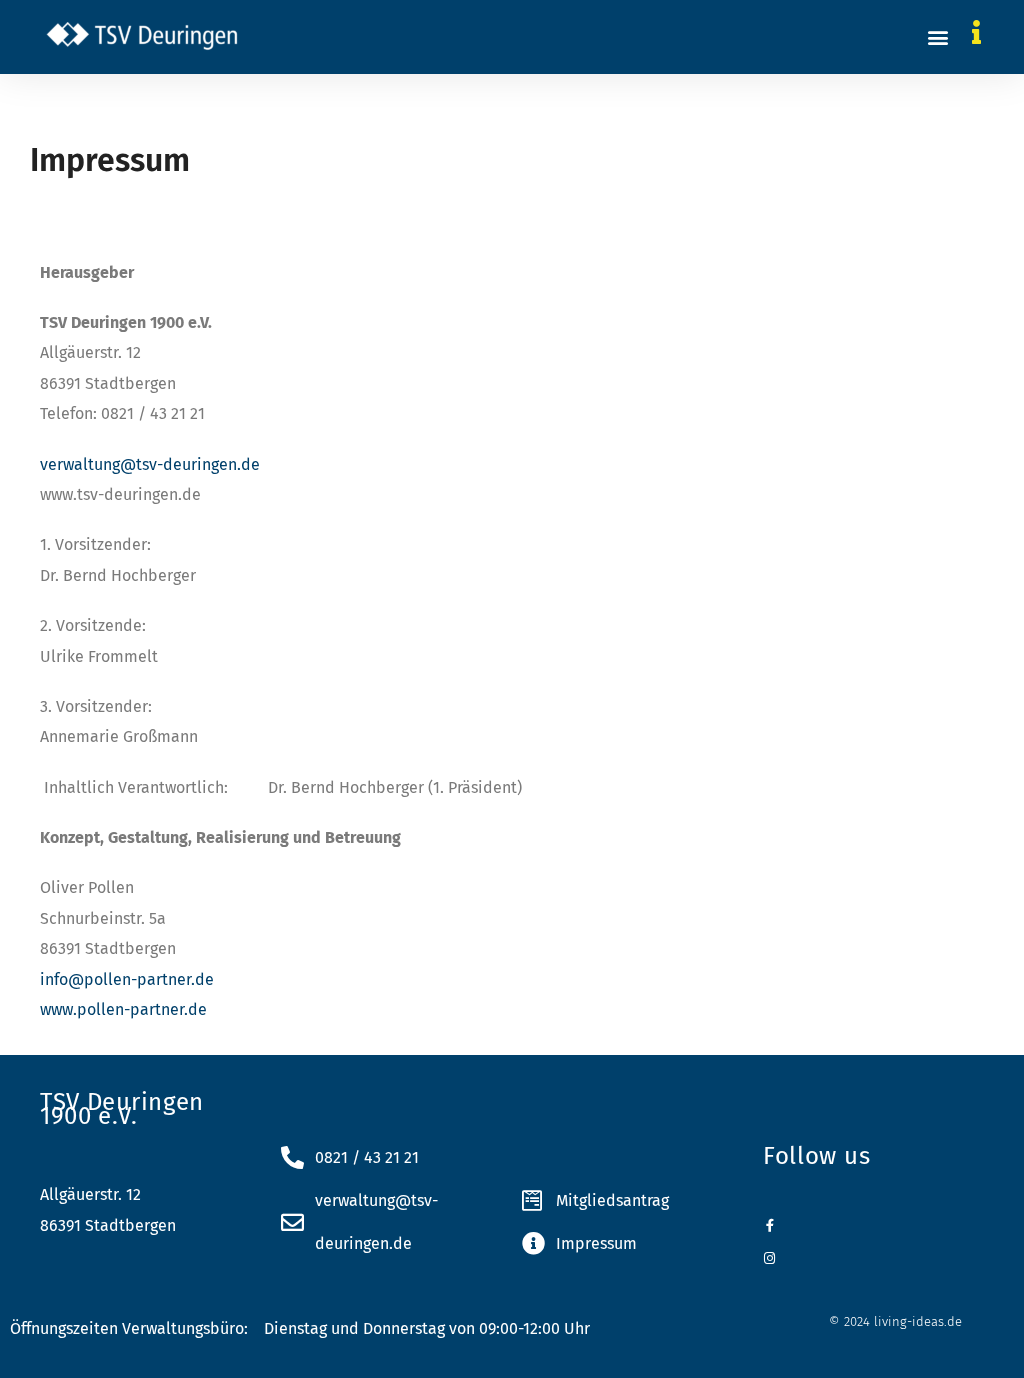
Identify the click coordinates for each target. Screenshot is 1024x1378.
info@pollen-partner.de (127, 979)
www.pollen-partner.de (123, 1009)
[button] (938, 36)
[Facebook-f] (769, 1225)
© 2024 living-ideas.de (895, 1321)
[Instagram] (769, 1258)
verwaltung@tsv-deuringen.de (150, 464)
